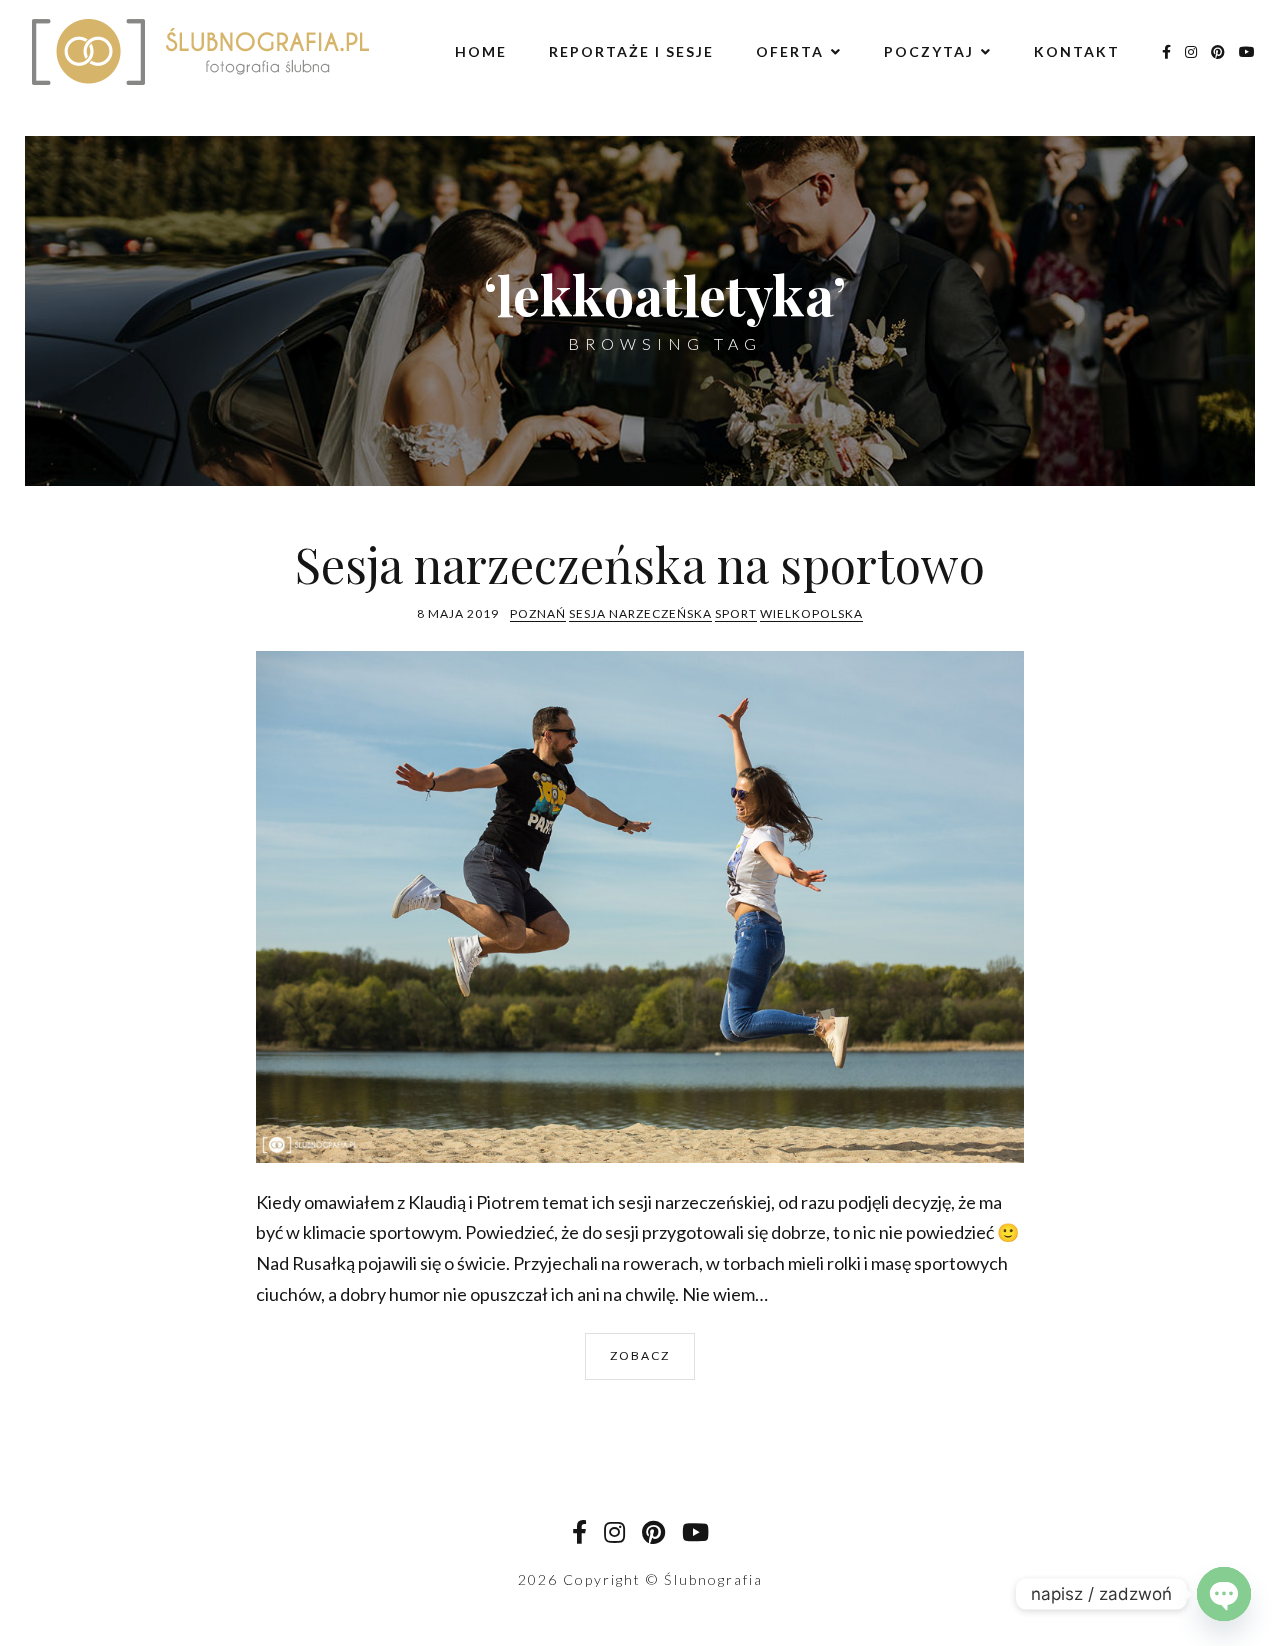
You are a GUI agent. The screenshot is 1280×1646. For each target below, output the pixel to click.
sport (736, 613)
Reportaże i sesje (631, 51)
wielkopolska (811, 613)
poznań (538, 613)
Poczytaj (929, 51)
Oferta (790, 51)
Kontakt (1077, 51)
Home (481, 51)
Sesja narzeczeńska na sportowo (640, 564)
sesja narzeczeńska (640, 613)
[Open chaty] (1224, 1594)
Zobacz (640, 1355)
